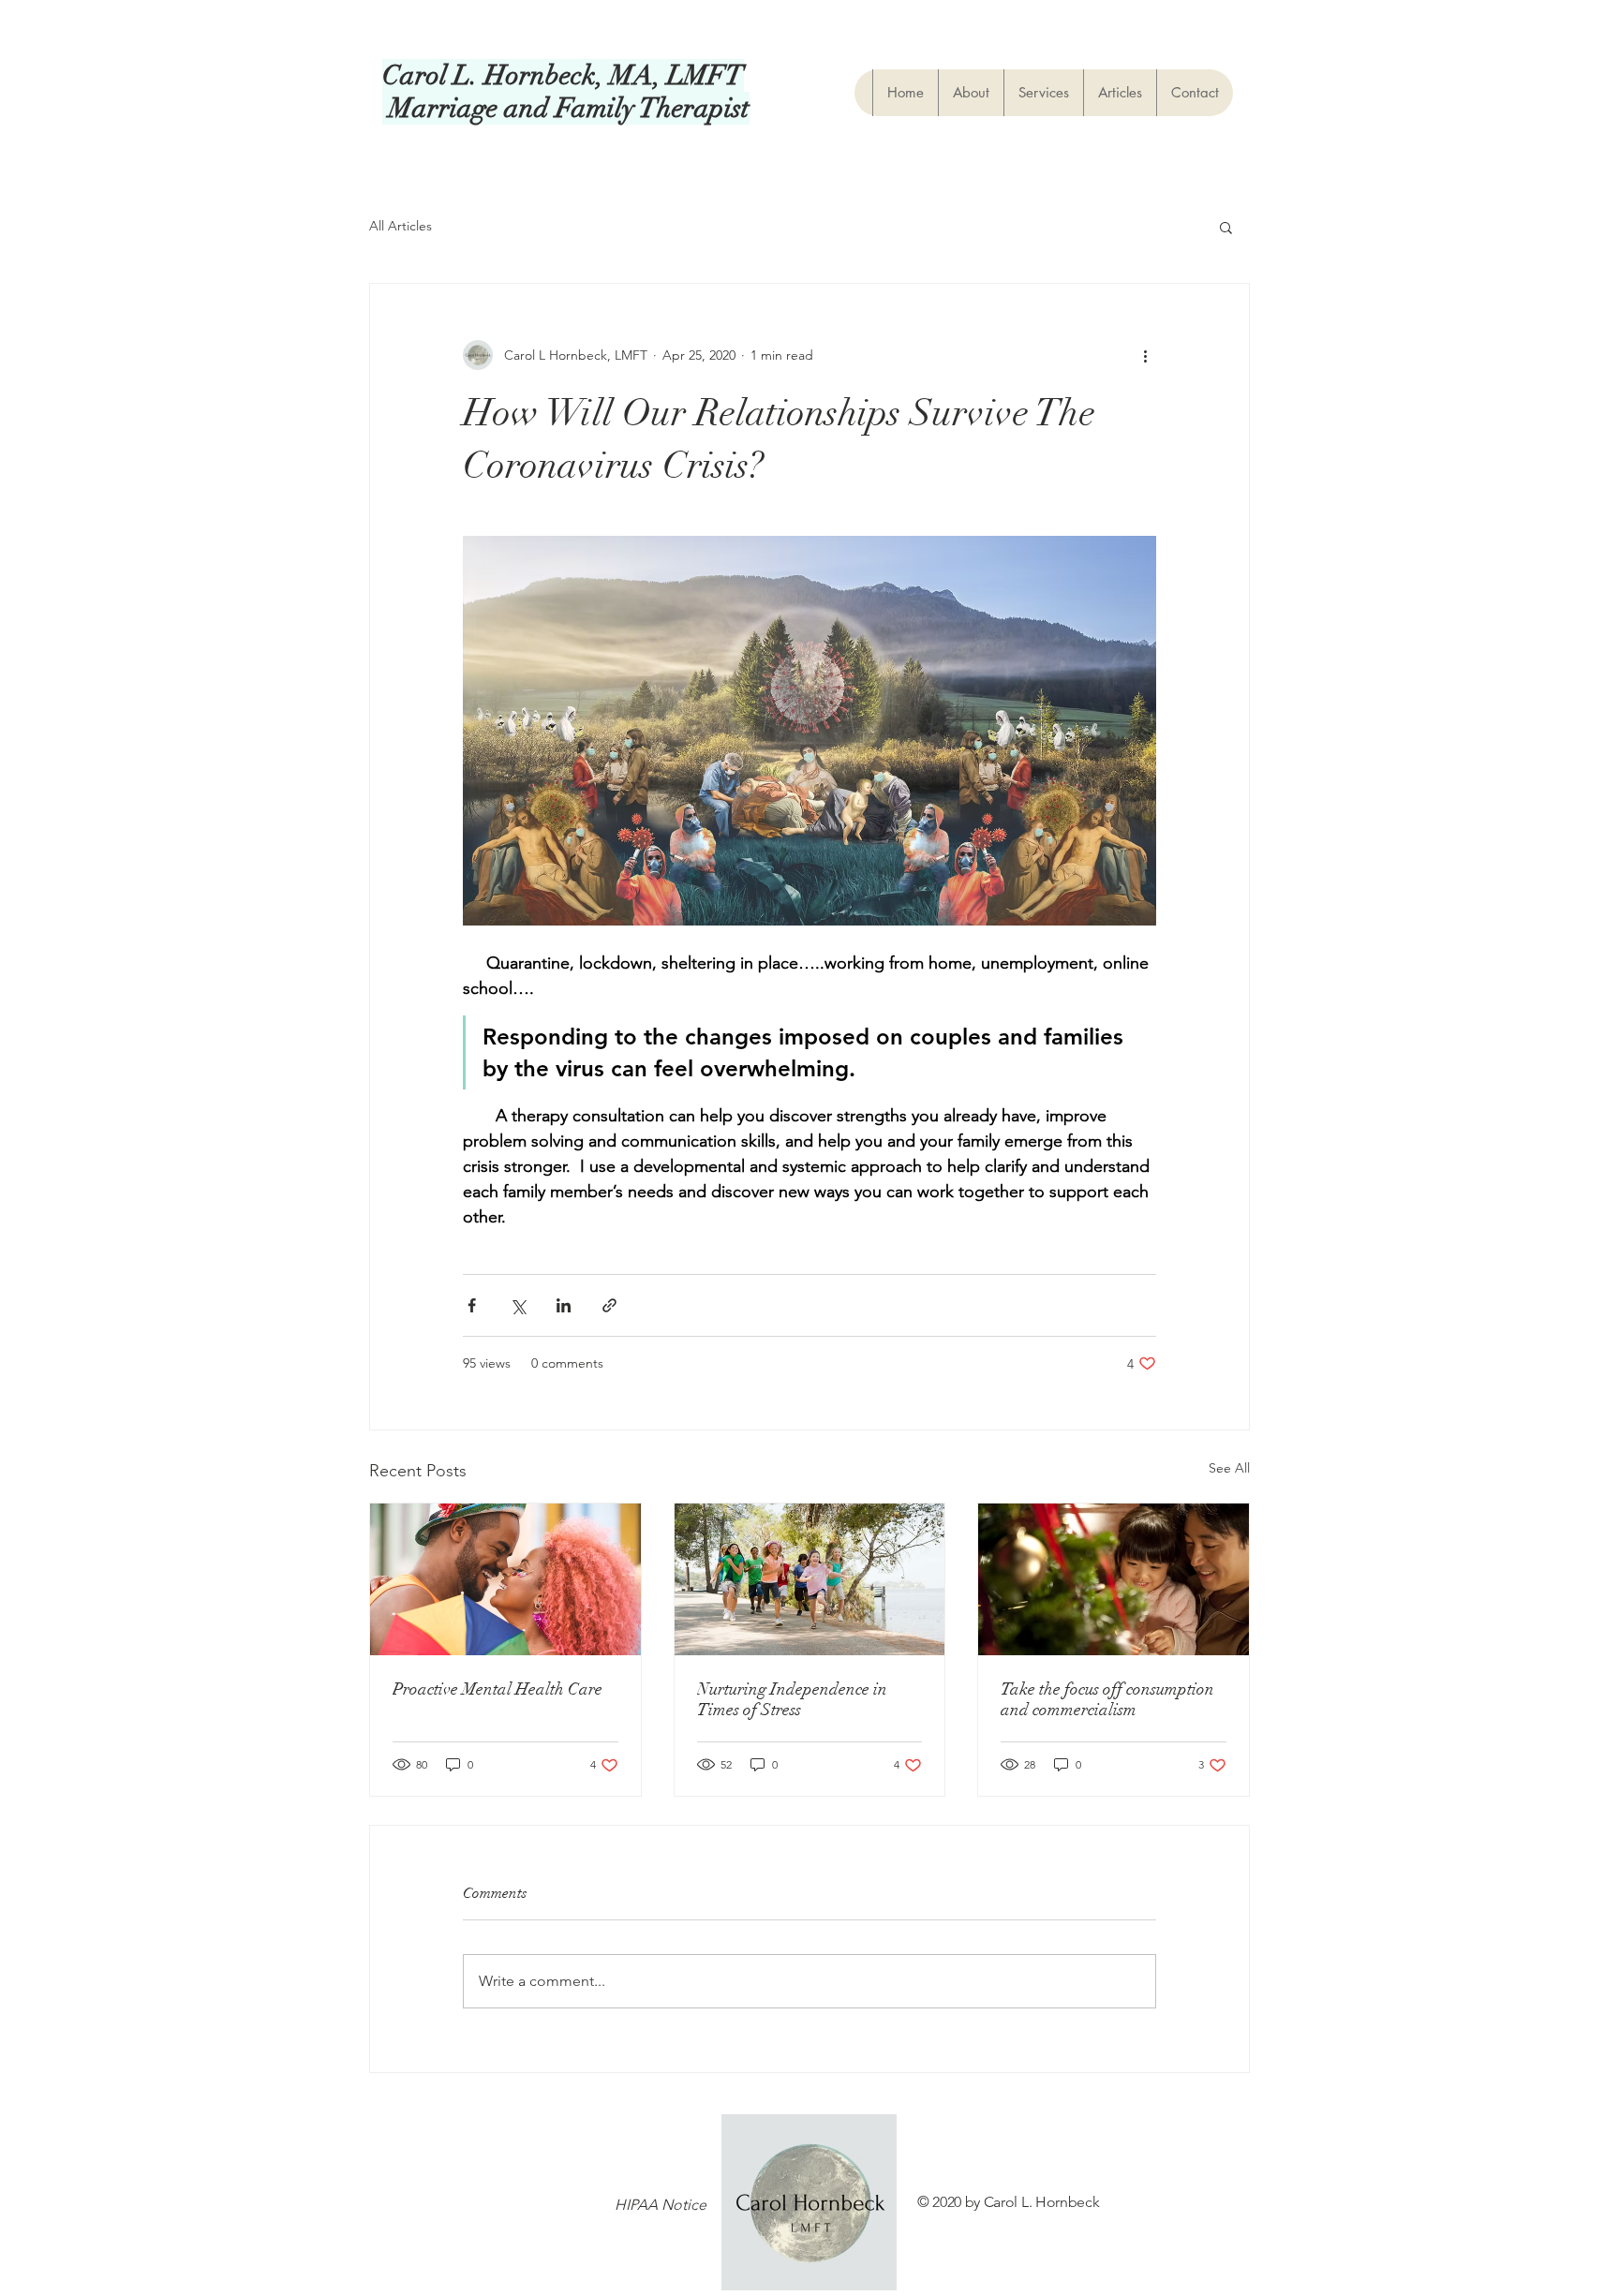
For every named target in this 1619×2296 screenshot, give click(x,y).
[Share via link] (609, 1305)
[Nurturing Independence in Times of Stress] (810, 1579)
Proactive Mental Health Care (498, 1689)
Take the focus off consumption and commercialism (1107, 1699)
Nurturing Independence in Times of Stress (792, 1699)
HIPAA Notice (661, 2205)
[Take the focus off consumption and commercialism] (1114, 1579)
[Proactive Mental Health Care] (505, 1579)
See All (1229, 1468)
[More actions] (1145, 355)
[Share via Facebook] (472, 1305)
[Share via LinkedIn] (564, 1305)
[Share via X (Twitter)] (518, 1305)
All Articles (401, 226)
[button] (1226, 227)
